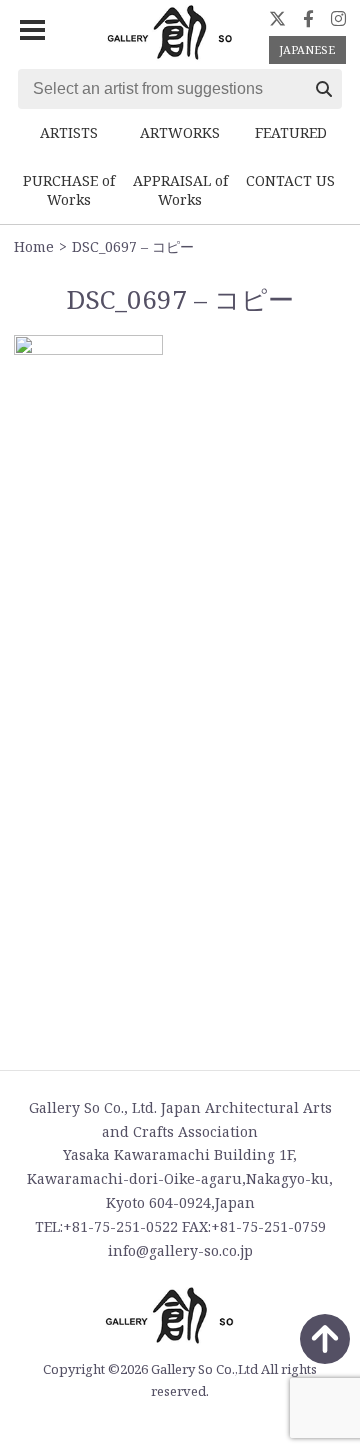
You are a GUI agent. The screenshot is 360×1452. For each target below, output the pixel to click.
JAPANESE (307, 49)
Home (34, 246)
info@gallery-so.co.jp (180, 1250)
